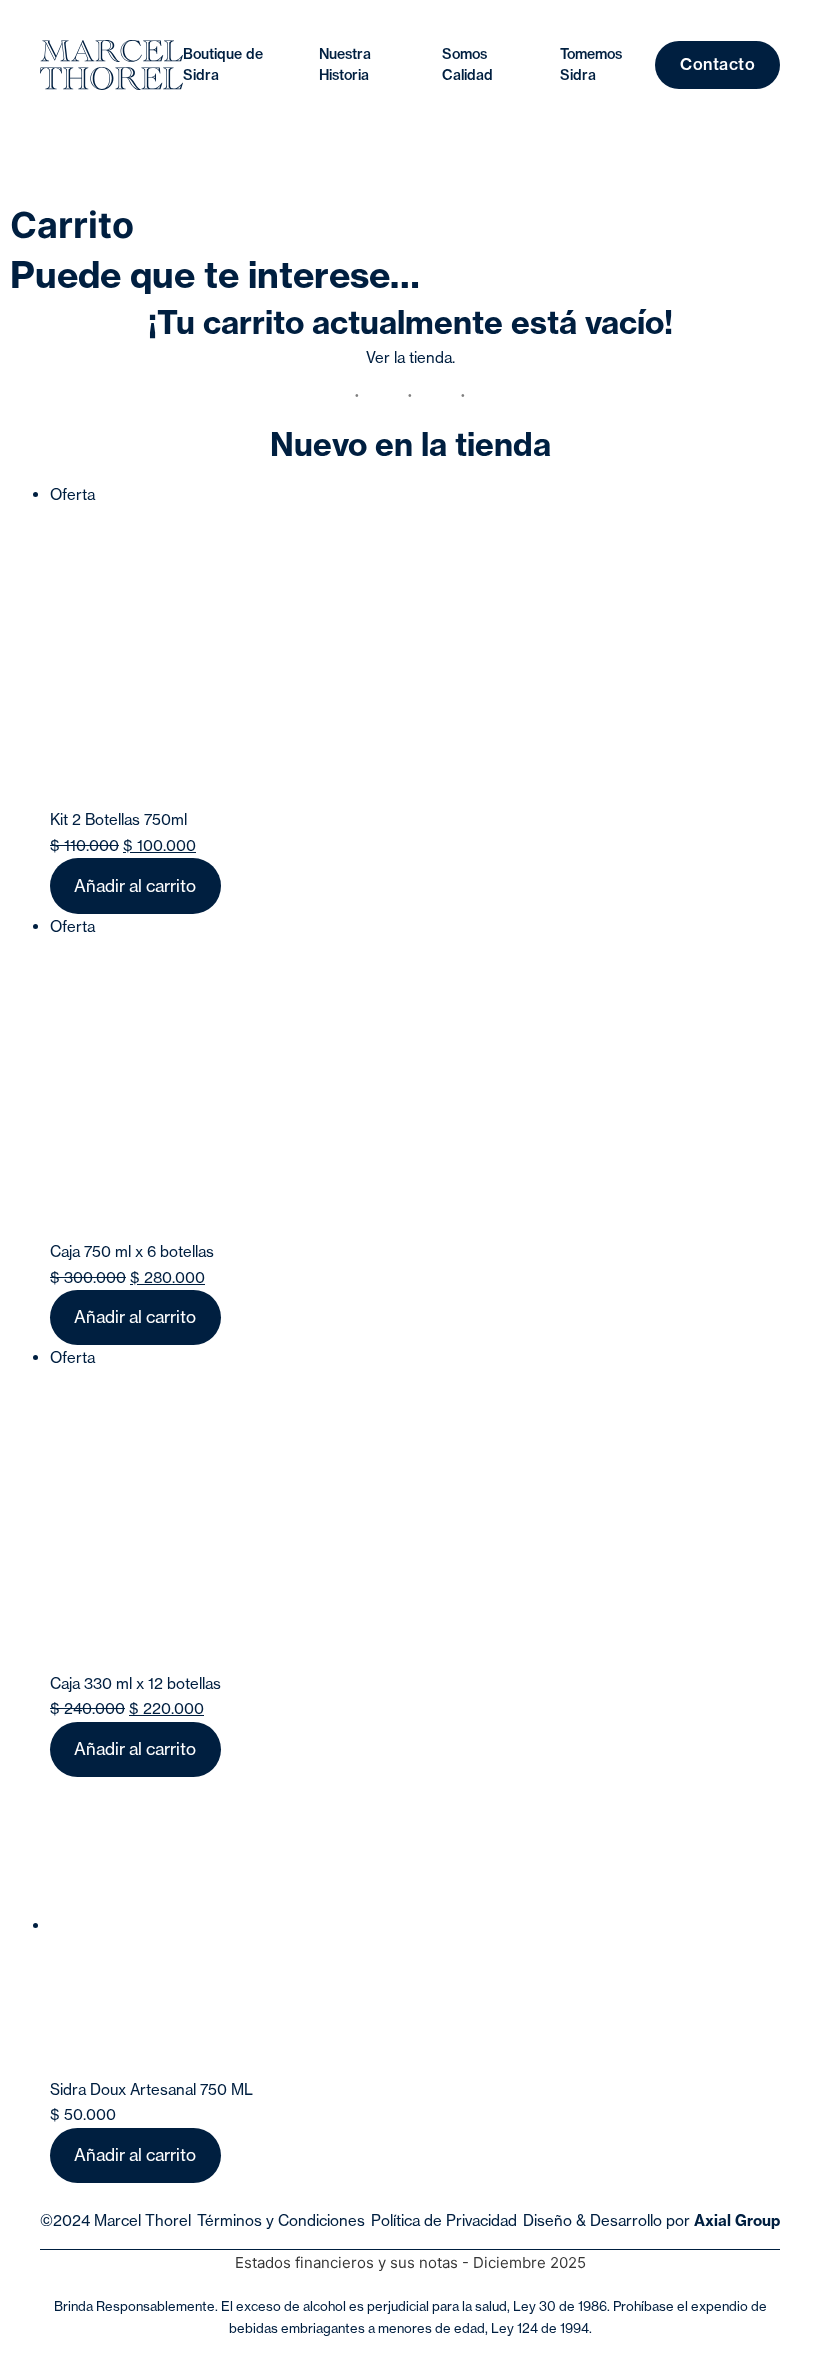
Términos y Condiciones (281, 2220)
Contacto (717, 64)
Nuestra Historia (345, 64)
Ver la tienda (409, 357)
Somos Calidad (467, 64)
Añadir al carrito (135, 885)
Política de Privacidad (444, 2220)
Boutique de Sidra (223, 64)
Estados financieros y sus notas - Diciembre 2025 (410, 2262)
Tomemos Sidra (591, 64)
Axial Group (737, 2220)
